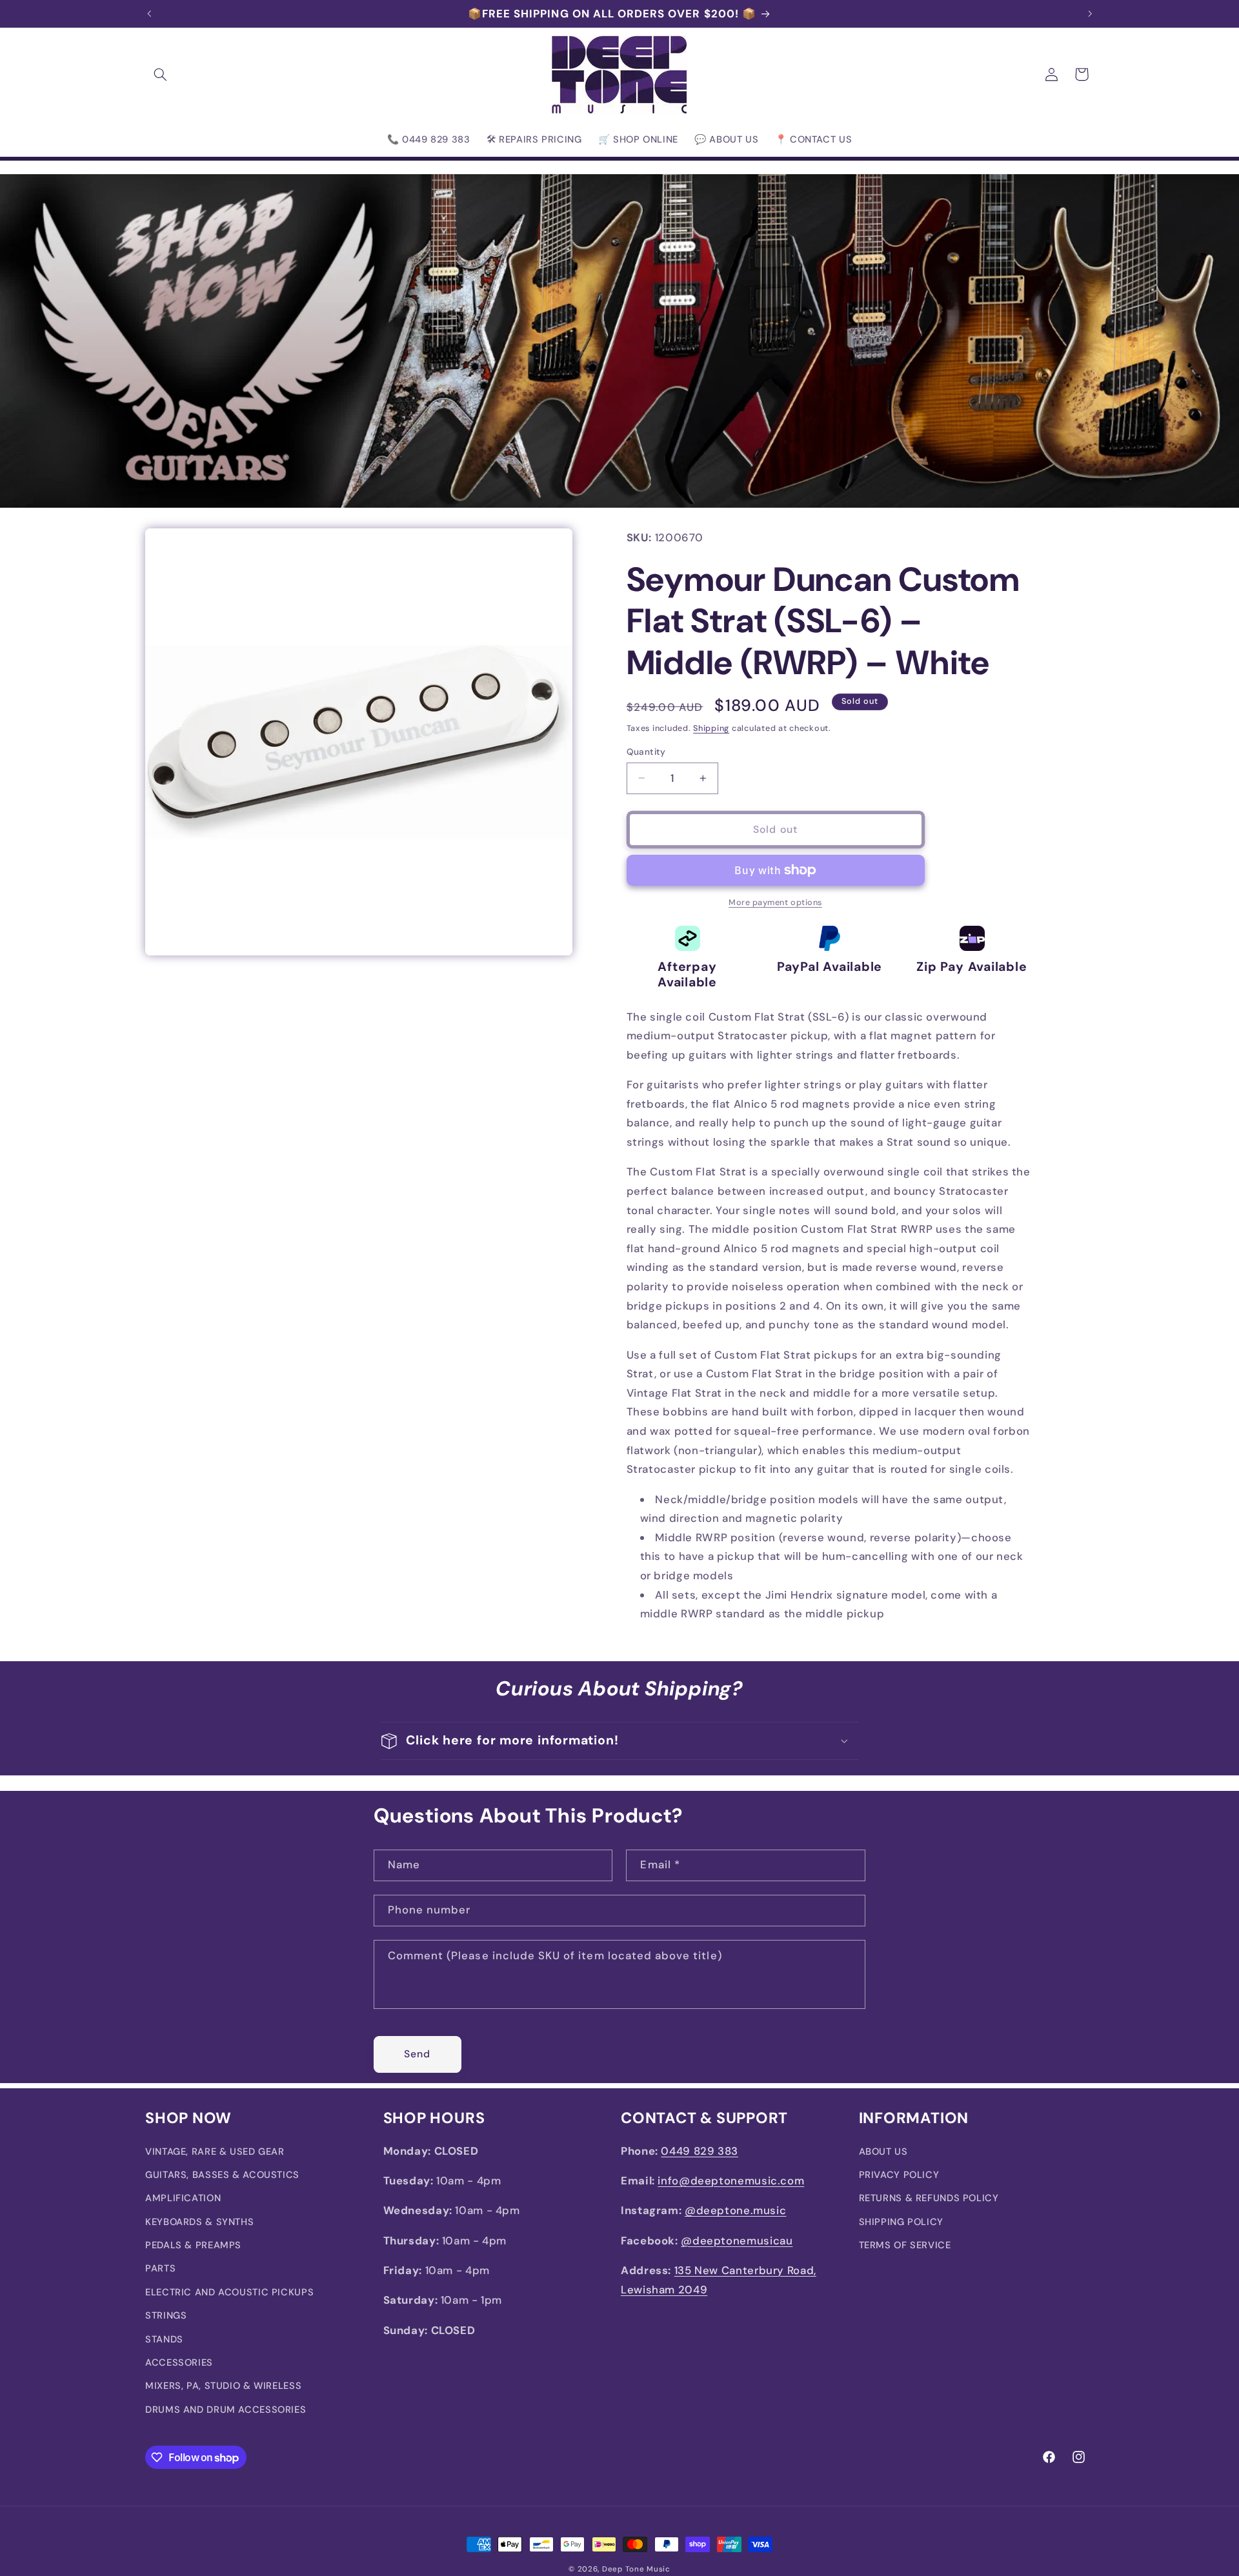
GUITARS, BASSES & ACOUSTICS (222, 2175)
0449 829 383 (700, 2150)
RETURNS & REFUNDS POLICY (929, 2198)
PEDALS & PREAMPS (193, 2245)
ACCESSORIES (179, 2362)
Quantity (646, 752)
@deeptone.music (735, 2210)
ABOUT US (883, 2151)
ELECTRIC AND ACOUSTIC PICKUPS (229, 2292)
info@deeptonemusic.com (731, 2181)
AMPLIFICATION (183, 2198)
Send (417, 2054)
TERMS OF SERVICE (905, 2245)
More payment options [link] (775, 903)
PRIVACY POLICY (899, 2175)
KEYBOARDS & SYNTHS (199, 2222)
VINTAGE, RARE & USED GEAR (215, 2151)
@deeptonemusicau (737, 2241)
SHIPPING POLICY (901, 2222)
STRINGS (166, 2315)
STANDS (164, 2339)
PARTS (160, 2268)
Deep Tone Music (636, 2569)
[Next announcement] (1090, 14)
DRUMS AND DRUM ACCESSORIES (226, 2410)
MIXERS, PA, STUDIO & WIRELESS (223, 2386)
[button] (160, 74)
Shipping (711, 728)
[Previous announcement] (149, 14)
